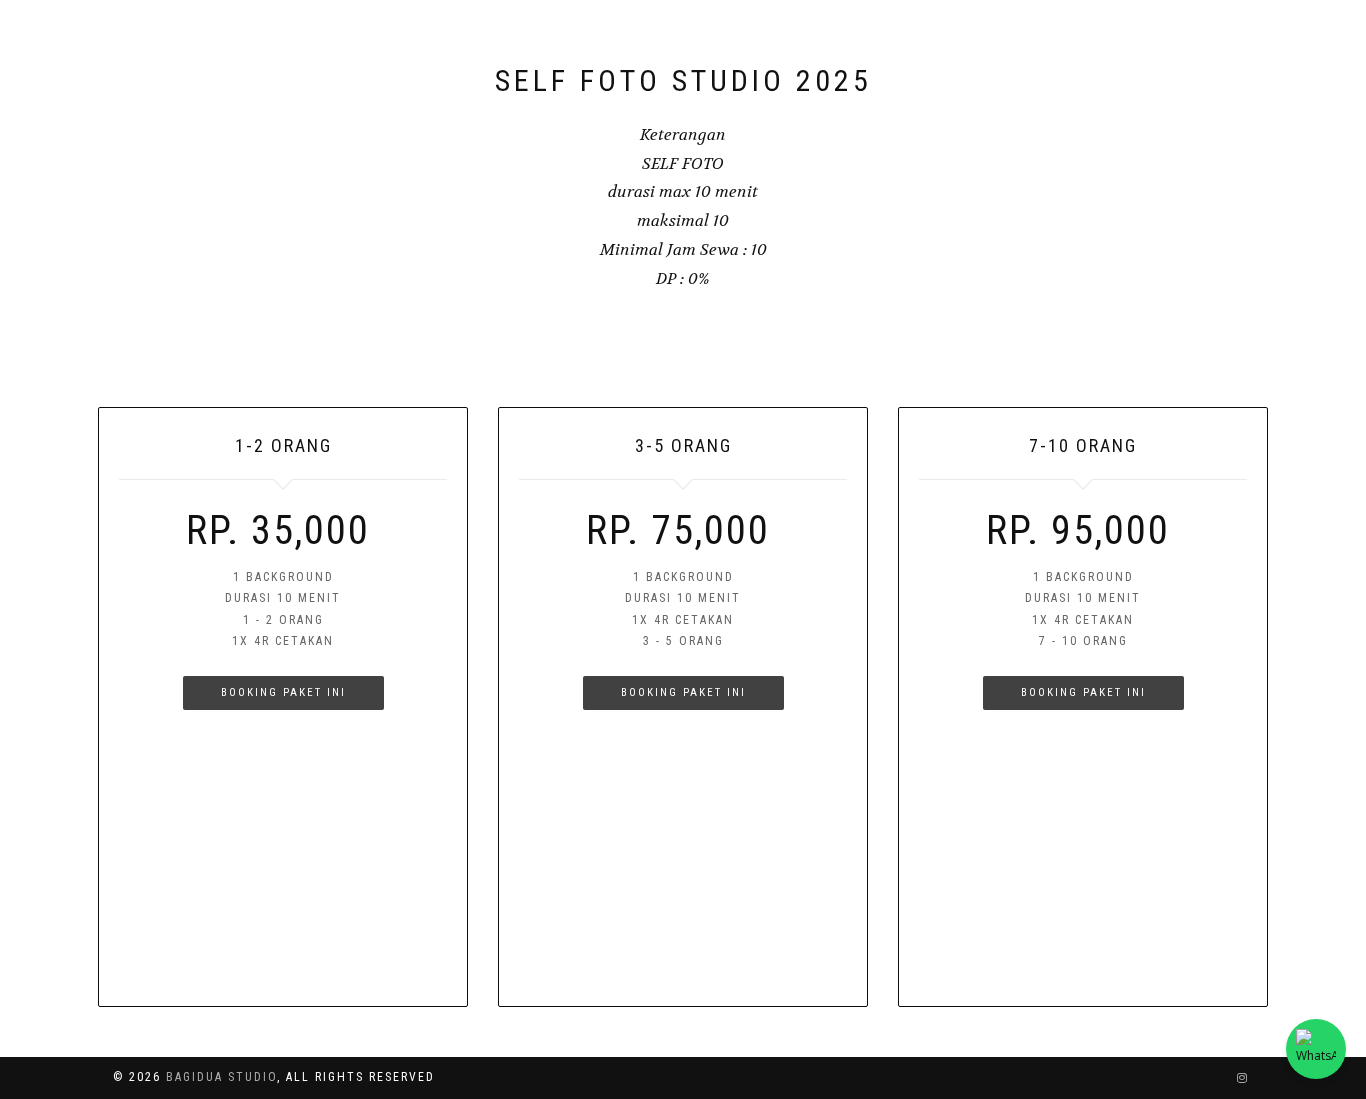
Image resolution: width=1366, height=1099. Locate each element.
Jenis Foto (680, 39)
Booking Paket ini (283, 692)
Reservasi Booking (989, 39)
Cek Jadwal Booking (1173, 39)
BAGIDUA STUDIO (218, 39)
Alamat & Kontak (819, 39)
